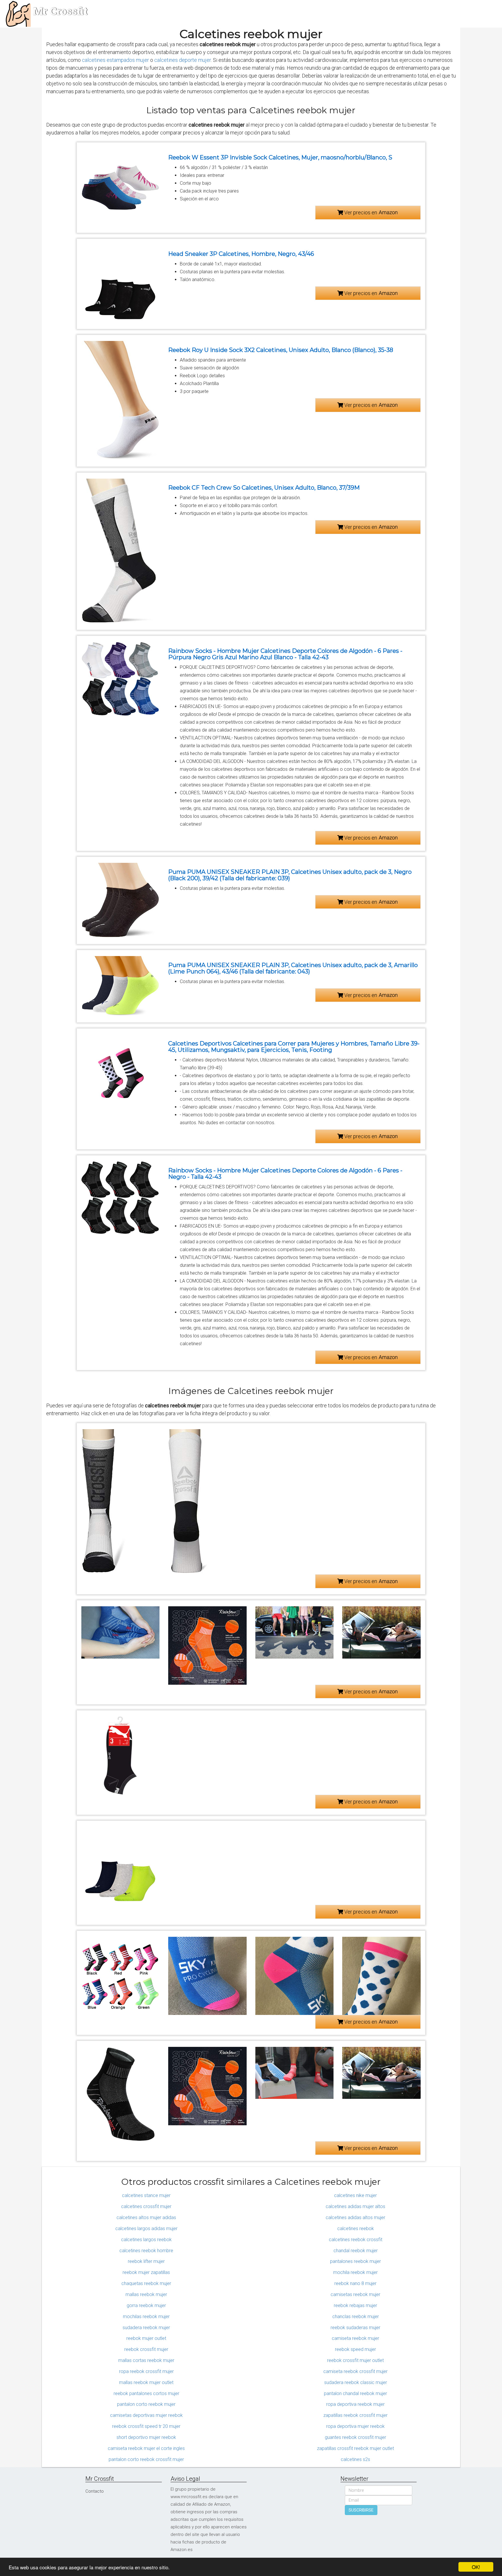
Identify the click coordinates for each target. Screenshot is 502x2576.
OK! (476, 2567)
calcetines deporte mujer (183, 60)
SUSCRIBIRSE (361, 2510)
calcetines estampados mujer (115, 60)
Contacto (95, 2491)
